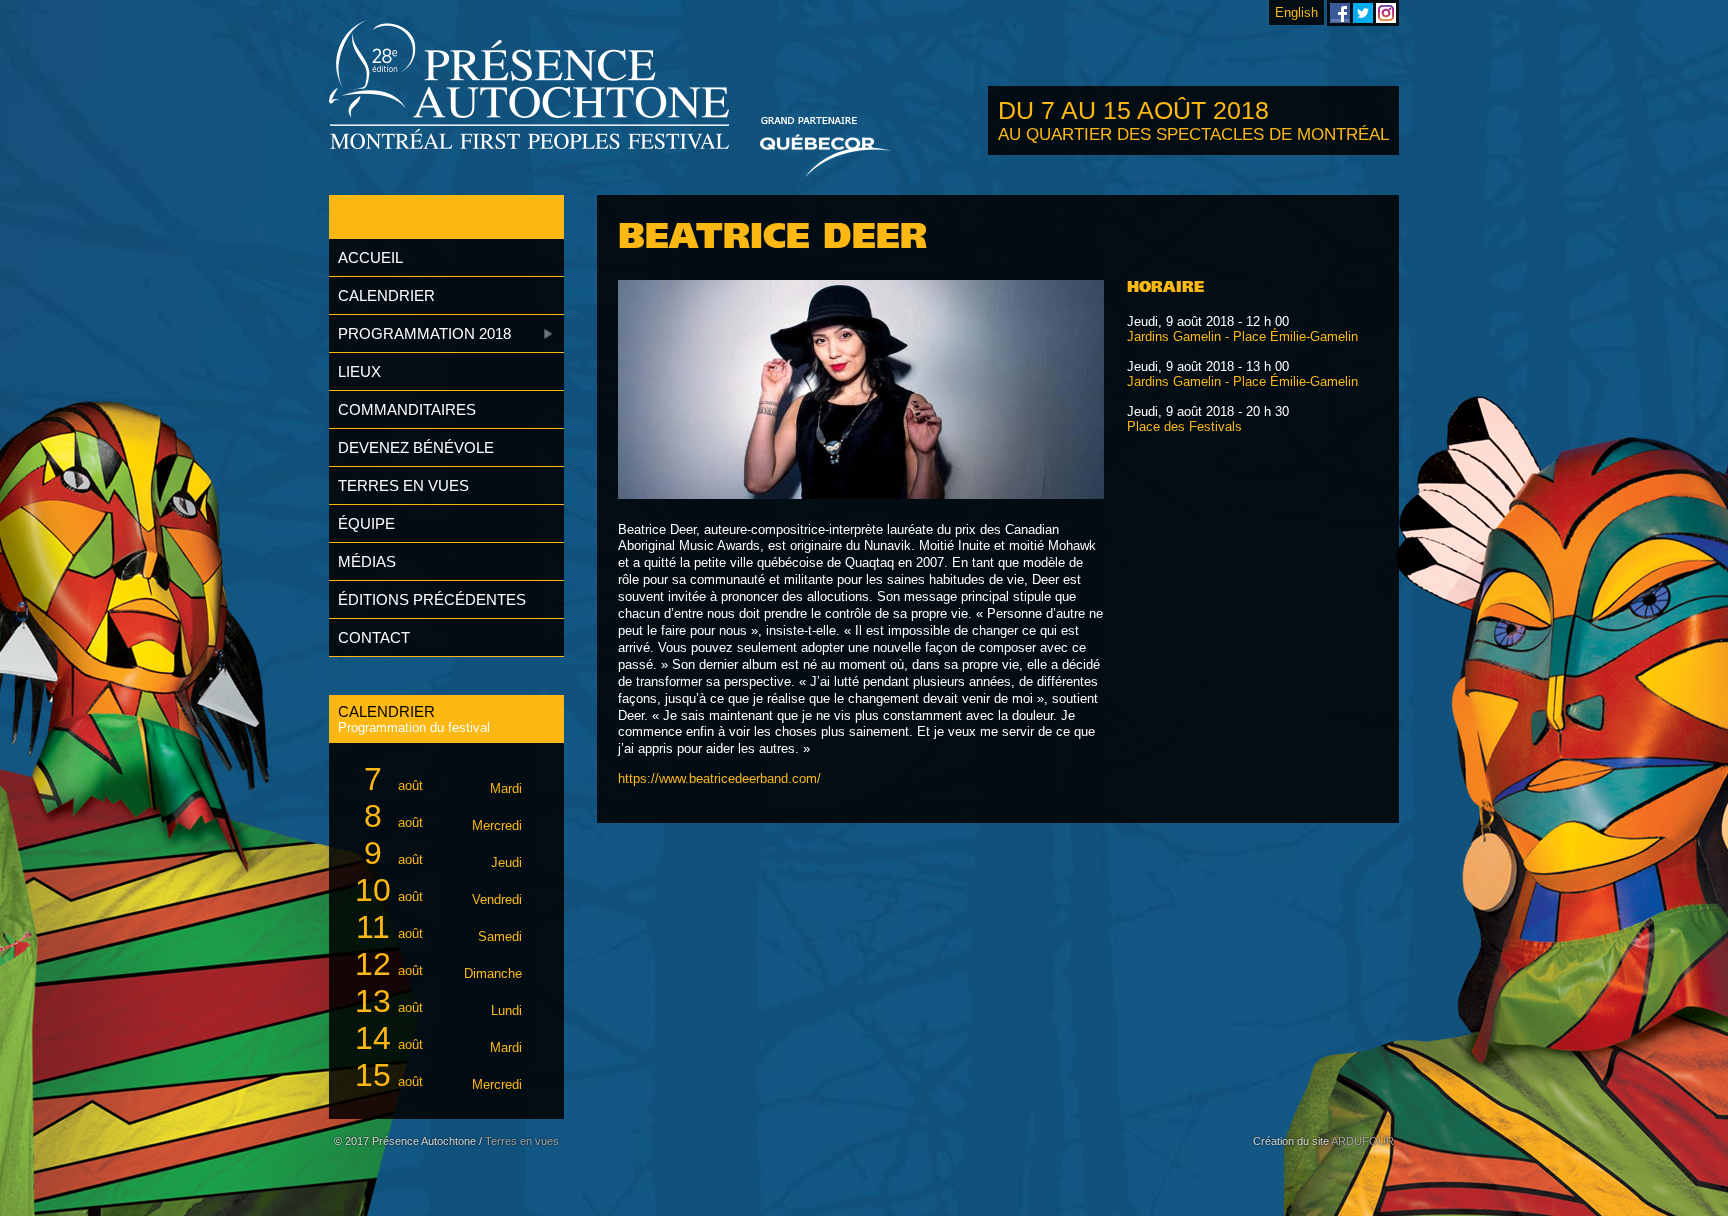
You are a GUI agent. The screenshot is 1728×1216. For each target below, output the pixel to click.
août (443, 779)
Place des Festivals (1184, 426)
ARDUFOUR (1362, 1141)
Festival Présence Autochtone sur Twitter (1363, 13)
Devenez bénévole (416, 447)
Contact (374, 637)
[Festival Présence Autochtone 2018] (529, 86)
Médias (367, 561)
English (1296, 12)
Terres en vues (403, 485)
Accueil (370, 257)
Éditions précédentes (432, 599)
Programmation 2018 (424, 333)
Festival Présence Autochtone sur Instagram (1386, 13)
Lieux (359, 371)
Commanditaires (407, 409)
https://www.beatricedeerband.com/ (719, 778)
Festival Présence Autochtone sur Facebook (1340, 13)
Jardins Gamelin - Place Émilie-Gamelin (1242, 336)
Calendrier (386, 295)
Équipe (366, 523)
